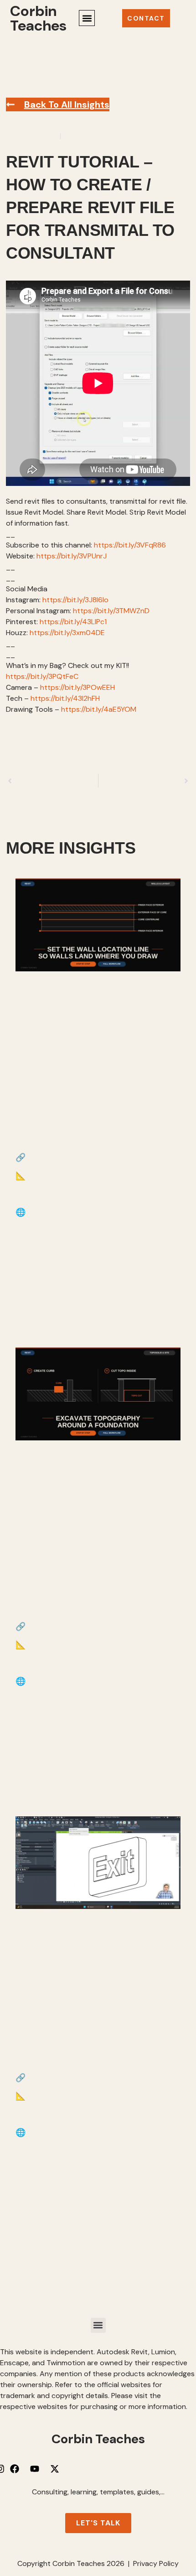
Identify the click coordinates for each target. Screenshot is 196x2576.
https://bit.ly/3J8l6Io (75, 600)
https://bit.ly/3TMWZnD (111, 611)
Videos (95, 136)
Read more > (43, 1298)
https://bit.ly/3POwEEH (77, 687)
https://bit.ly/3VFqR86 (130, 545)
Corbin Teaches (38, 18)
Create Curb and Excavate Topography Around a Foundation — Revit (87, 1558)
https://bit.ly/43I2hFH (65, 698)
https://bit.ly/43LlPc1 (73, 622)
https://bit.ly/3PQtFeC (42, 676)
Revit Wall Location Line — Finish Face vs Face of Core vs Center (90, 1089)
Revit (72, 136)
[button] (87, 18)
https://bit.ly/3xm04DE (67, 633)
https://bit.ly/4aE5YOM (99, 709)
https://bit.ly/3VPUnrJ (72, 556)
